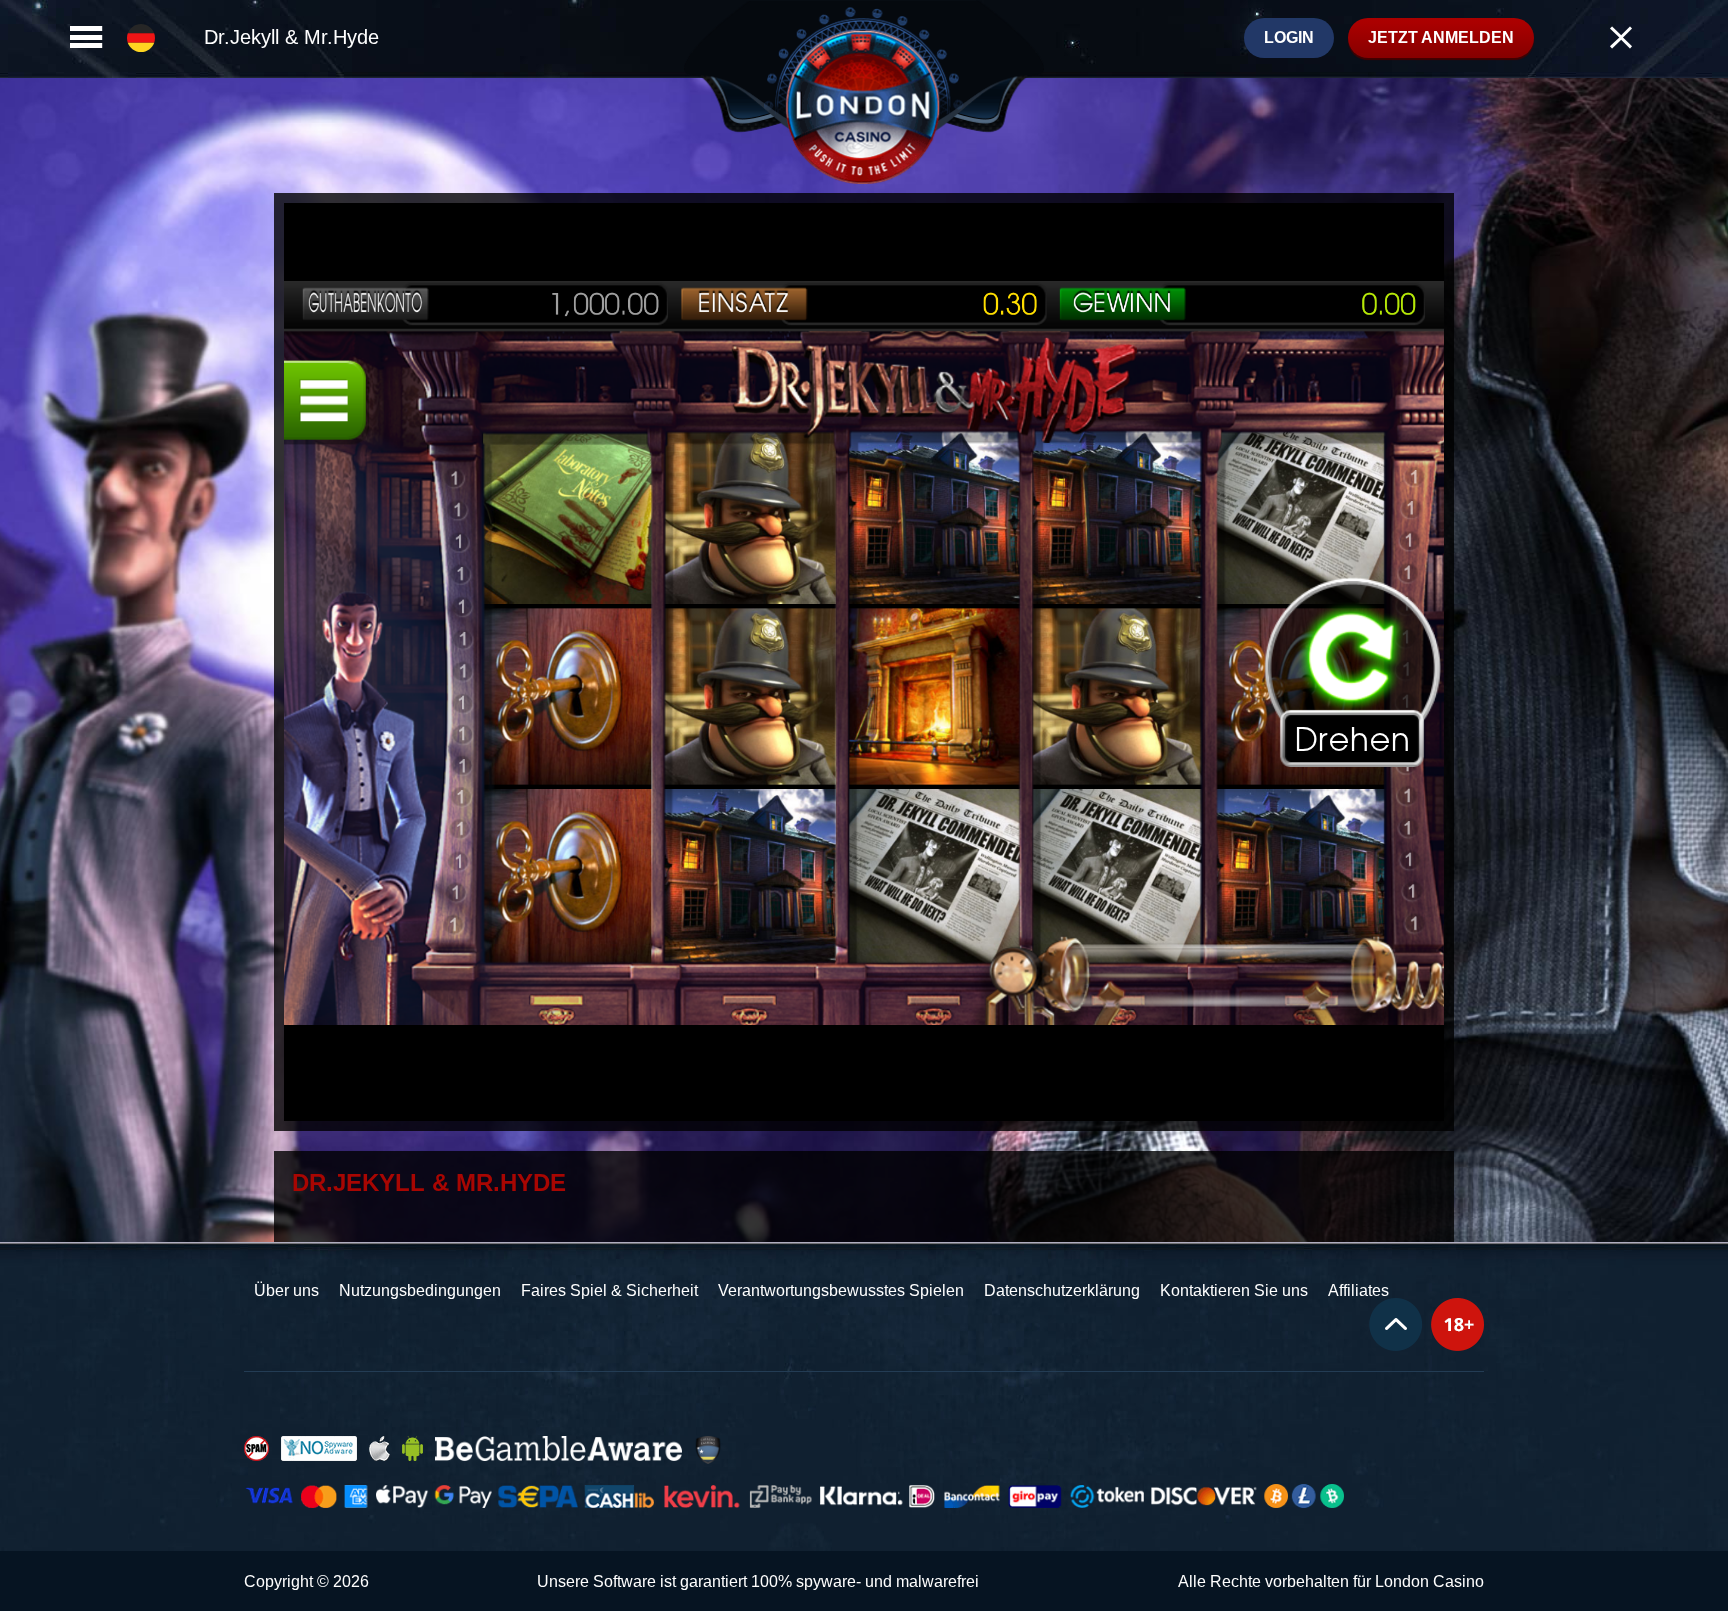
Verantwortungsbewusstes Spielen (841, 1290)
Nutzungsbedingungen (420, 1290)
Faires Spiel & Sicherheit (609, 1290)
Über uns (286, 1290)
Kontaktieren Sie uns (1234, 1290)
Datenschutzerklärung (1062, 1290)
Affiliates (1358, 1290)
